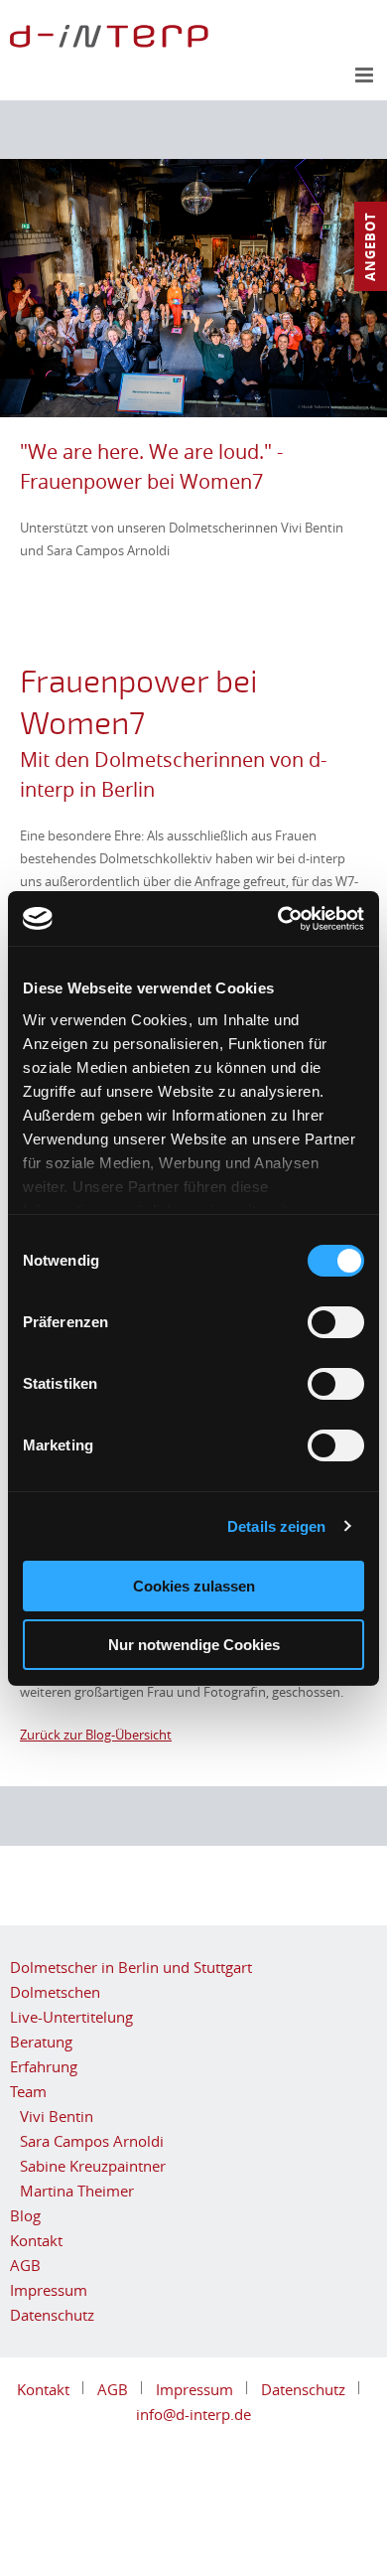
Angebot (370, 246)
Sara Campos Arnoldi (92, 2141)
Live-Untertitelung (71, 2017)
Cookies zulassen (194, 1586)
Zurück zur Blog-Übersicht (96, 1735)
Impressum (49, 2290)
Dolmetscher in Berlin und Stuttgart (131, 1967)
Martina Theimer (77, 2191)
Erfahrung (44, 2066)
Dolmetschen (55, 1992)
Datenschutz (52, 2315)
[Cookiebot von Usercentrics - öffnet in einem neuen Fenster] (278, 919)
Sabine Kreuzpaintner (93, 2166)
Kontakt (36, 2240)
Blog (25, 2215)
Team (28, 2091)
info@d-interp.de (193, 2414)
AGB (25, 2265)
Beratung (41, 2042)
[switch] (336, 1322)
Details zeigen (276, 1526)
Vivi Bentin (57, 2116)
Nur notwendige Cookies (194, 1645)
